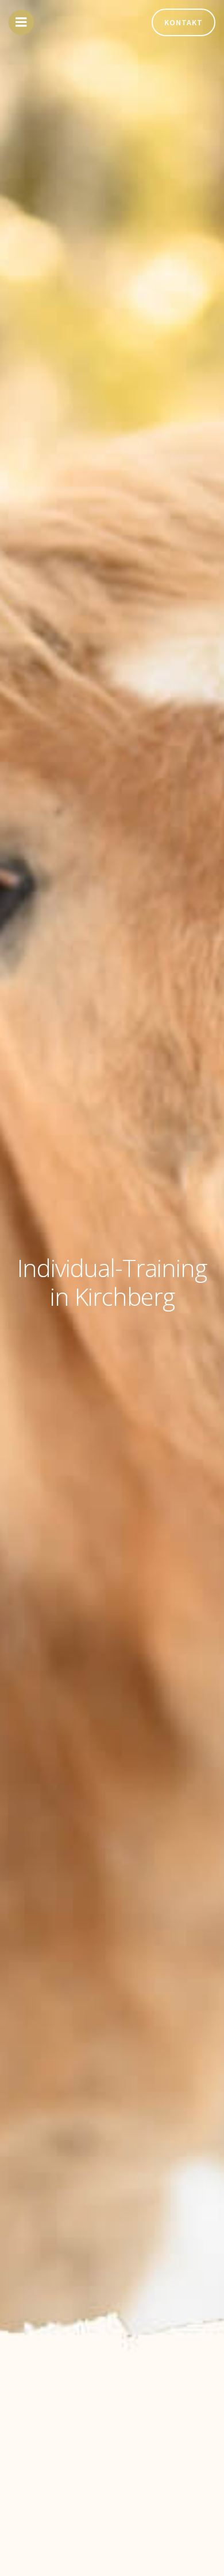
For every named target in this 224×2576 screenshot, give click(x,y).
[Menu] (21, 22)
